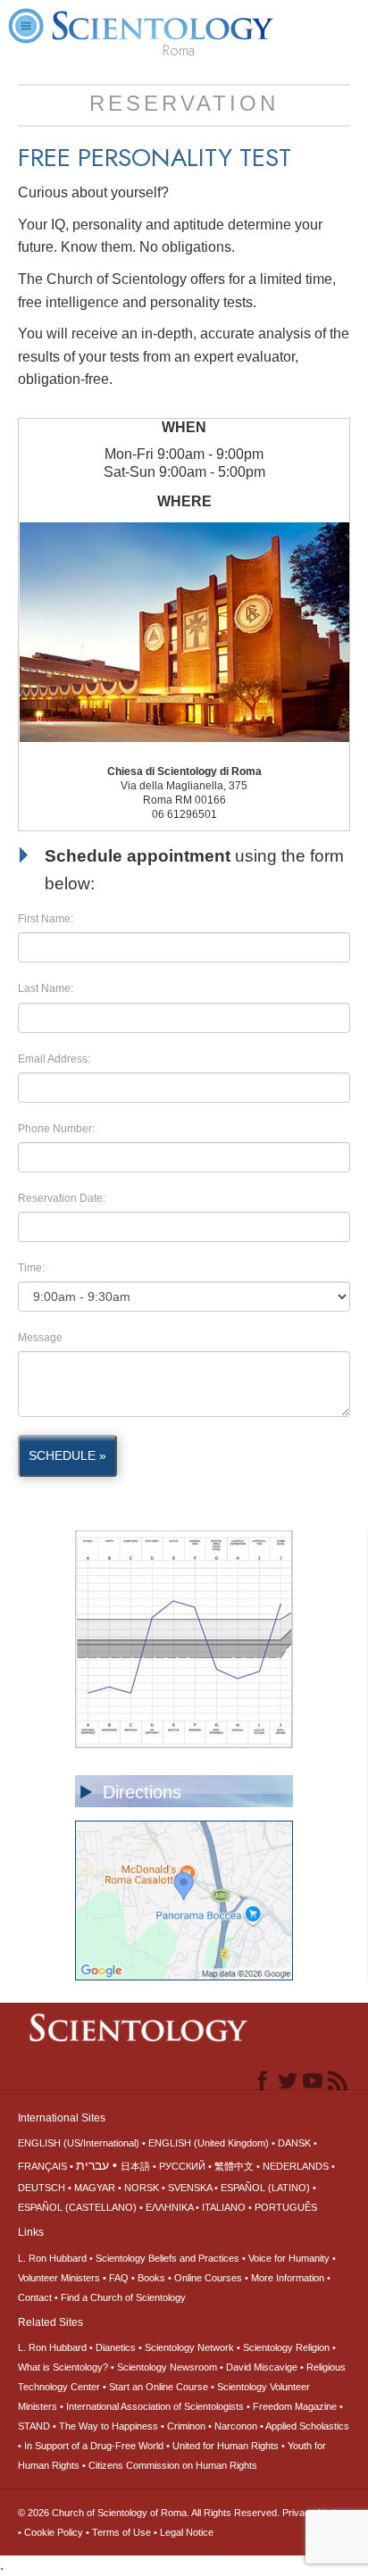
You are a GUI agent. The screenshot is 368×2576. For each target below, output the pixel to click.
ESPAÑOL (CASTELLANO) (77, 2207)
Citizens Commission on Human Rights (173, 2465)
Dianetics (116, 2347)
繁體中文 (234, 2166)
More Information (288, 2278)
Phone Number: (56, 1129)
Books (151, 2278)
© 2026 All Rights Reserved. (150, 2513)
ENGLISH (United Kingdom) (209, 2143)
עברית (92, 2165)
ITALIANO (224, 2207)
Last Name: (46, 988)
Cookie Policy (54, 2532)
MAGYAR (95, 2188)
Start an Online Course (159, 2387)
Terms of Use (121, 2532)
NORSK (142, 2188)
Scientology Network (189, 2347)
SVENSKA (190, 2188)
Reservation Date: (62, 1198)
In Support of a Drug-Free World (94, 2446)
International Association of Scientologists (155, 2406)
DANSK (294, 2143)
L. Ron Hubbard (52, 2258)
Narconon (236, 2426)
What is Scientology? (63, 2367)
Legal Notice (187, 2532)
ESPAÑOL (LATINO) (265, 2188)
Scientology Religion (286, 2347)
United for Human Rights (226, 2446)
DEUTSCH (42, 2188)
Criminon (186, 2426)
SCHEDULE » (67, 1455)
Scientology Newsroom (167, 2367)
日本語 (135, 2166)
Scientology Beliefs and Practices (167, 2258)
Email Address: (54, 1059)
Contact (35, 2297)
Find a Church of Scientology (123, 2297)
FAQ (119, 2278)
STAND (34, 2426)
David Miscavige (262, 2367)
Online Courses (208, 2278)
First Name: (46, 919)
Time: (31, 1268)
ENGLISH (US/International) (79, 2143)
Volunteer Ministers (59, 2278)
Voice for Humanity (289, 2258)
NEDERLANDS (296, 2166)
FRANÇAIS (42, 2166)
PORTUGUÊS (286, 2207)
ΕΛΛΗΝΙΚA (169, 2207)
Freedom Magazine (295, 2406)
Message (40, 1338)
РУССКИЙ (182, 2166)
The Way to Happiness (109, 2426)
